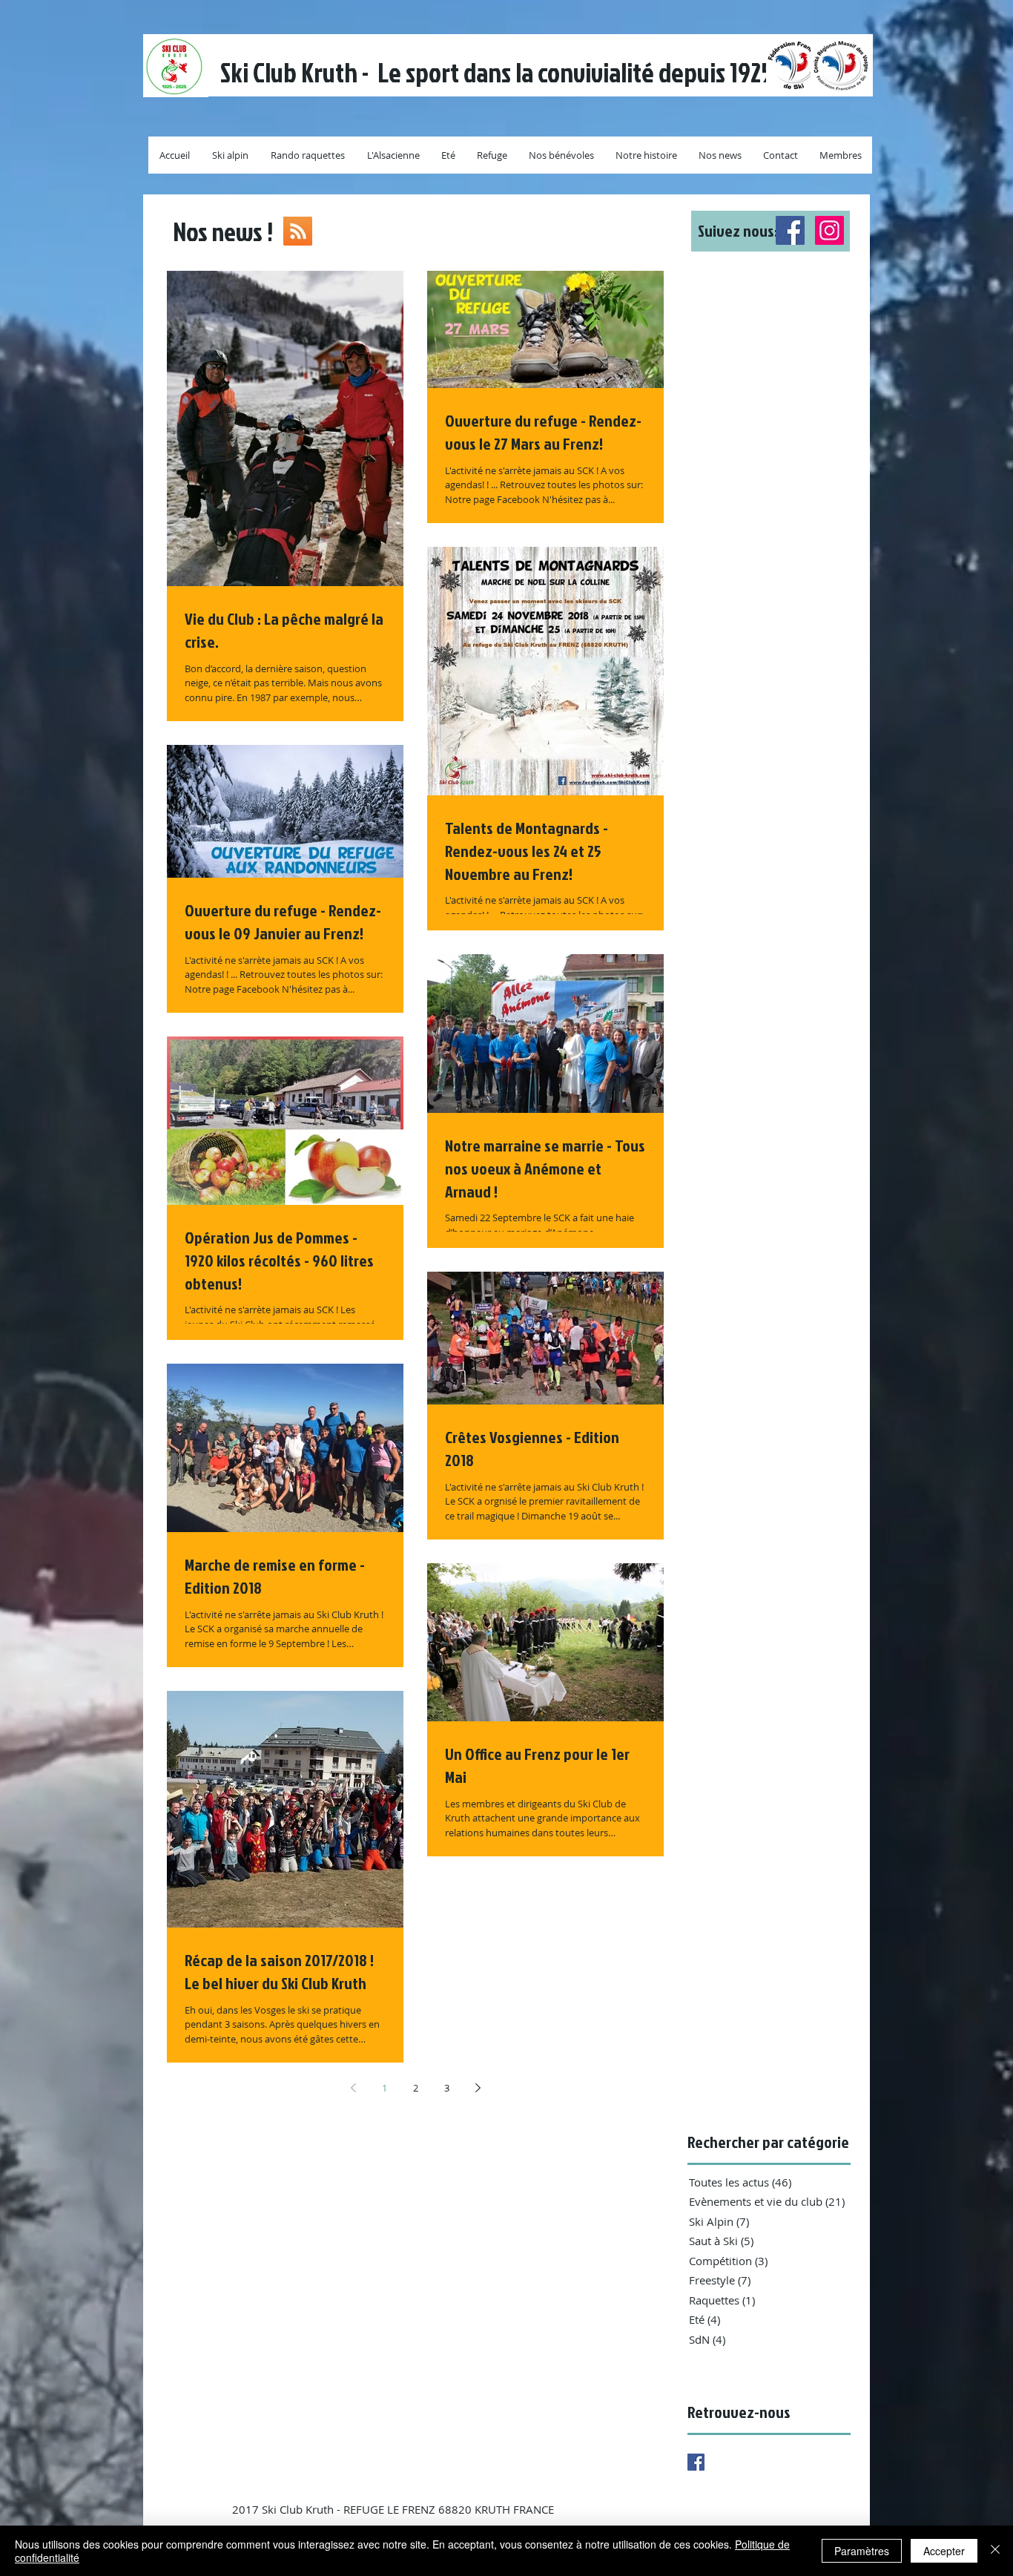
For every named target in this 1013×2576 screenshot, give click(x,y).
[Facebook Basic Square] (696, 2462)
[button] (771, 231)
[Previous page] (353, 2088)
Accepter (944, 2551)
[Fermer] (995, 2551)
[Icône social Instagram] (829, 230)
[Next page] (478, 2088)
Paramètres (862, 2551)
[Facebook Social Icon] (790, 230)
